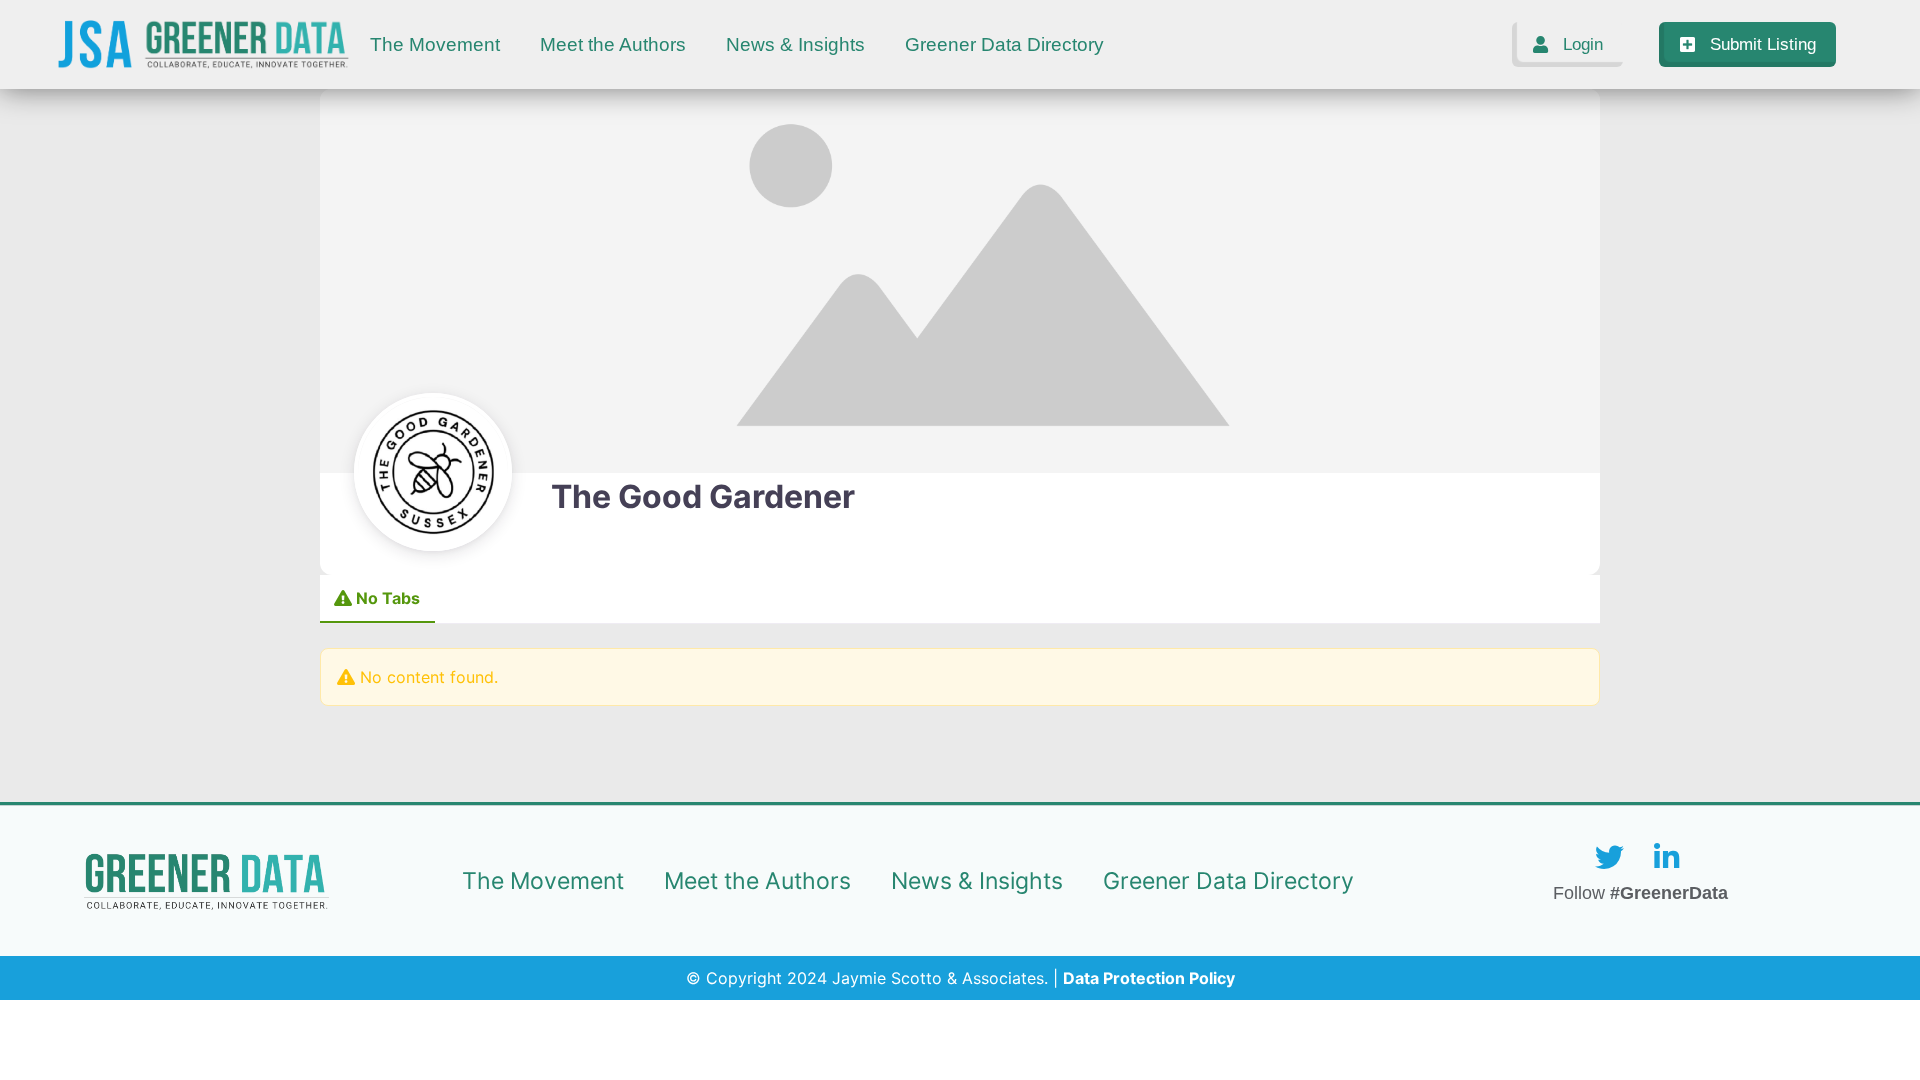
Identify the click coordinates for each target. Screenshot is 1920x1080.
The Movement (435, 44)
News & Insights (795, 44)
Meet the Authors (613, 44)
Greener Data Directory (1004, 44)
